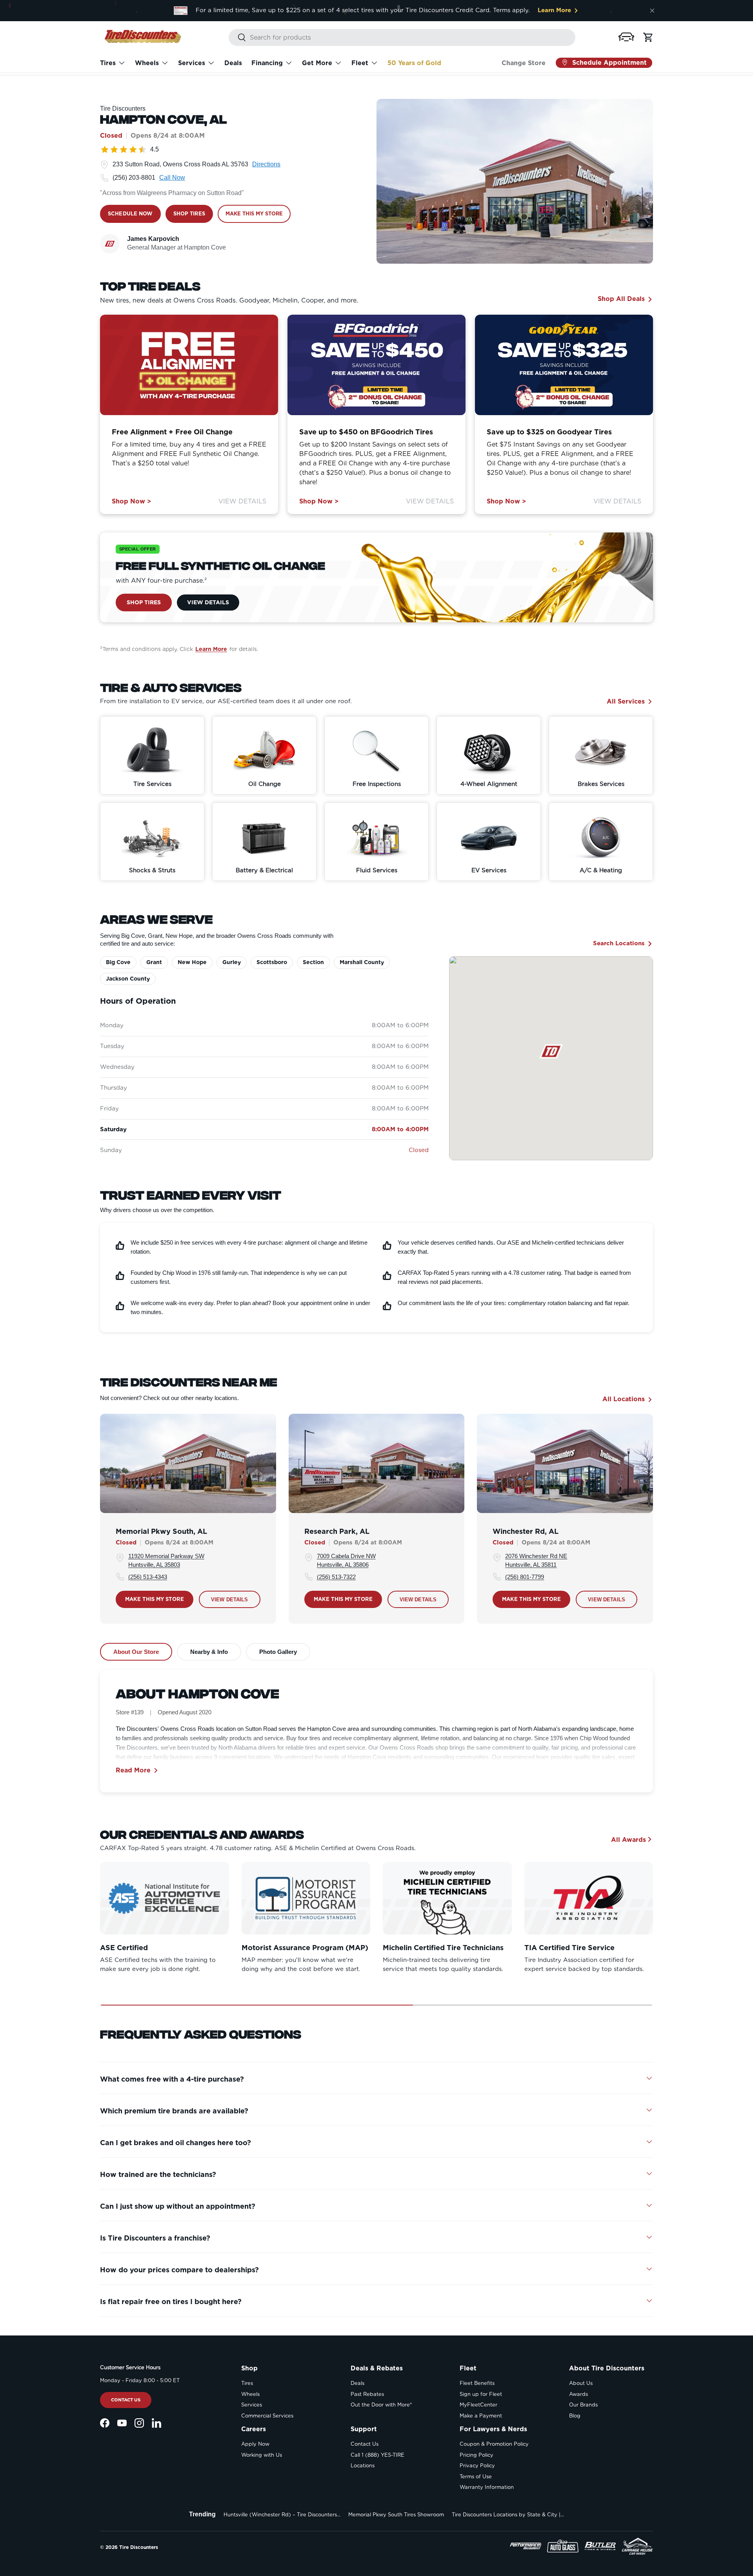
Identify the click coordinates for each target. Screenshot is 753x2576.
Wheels (147, 63)
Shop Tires (144, 602)
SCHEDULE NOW (130, 214)
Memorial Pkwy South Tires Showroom (396, 2515)
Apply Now (255, 2444)
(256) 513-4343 (148, 1577)
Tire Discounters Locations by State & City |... (508, 2515)
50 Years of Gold (414, 63)
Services (192, 63)
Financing (267, 63)
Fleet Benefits (477, 2383)
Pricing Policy (477, 2455)
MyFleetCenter (478, 2405)
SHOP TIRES (189, 214)
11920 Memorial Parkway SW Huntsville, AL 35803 (166, 1561)
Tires (108, 63)
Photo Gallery (278, 1652)
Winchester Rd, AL (526, 1531)
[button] (626, 37)
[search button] (237, 38)
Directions (266, 164)
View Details (242, 501)
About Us (581, 2383)
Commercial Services (267, 2416)
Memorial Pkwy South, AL (161, 1531)
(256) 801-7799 (525, 1577)
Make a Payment (481, 2416)
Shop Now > (131, 501)
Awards (578, 2394)
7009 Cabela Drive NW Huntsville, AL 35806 (346, 1561)
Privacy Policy (477, 2466)
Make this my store (155, 1599)
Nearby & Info (209, 1652)
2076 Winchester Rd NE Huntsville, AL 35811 (536, 1561)
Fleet (360, 63)
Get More (317, 63)
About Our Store (136, 1652)
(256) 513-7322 (336, 1577)
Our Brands (583, 2405)
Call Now (172, 178)
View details (230, 1600)
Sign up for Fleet (481, 2394)
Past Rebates (367, 2394)
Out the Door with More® (381, 2405)
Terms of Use (476, 2477)
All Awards (628, 1839)
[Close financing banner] (652, 11)
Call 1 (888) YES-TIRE (377, 2455)
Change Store (524, 63)
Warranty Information (487, 2487)
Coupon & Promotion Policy (494, 2444)
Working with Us (262, 2455)
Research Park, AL (337, 1531)
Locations (363, 2466)
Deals (233, 63)
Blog (575, 2416)
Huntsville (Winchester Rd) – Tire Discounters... (282, 2515)
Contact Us (126, 2400)
